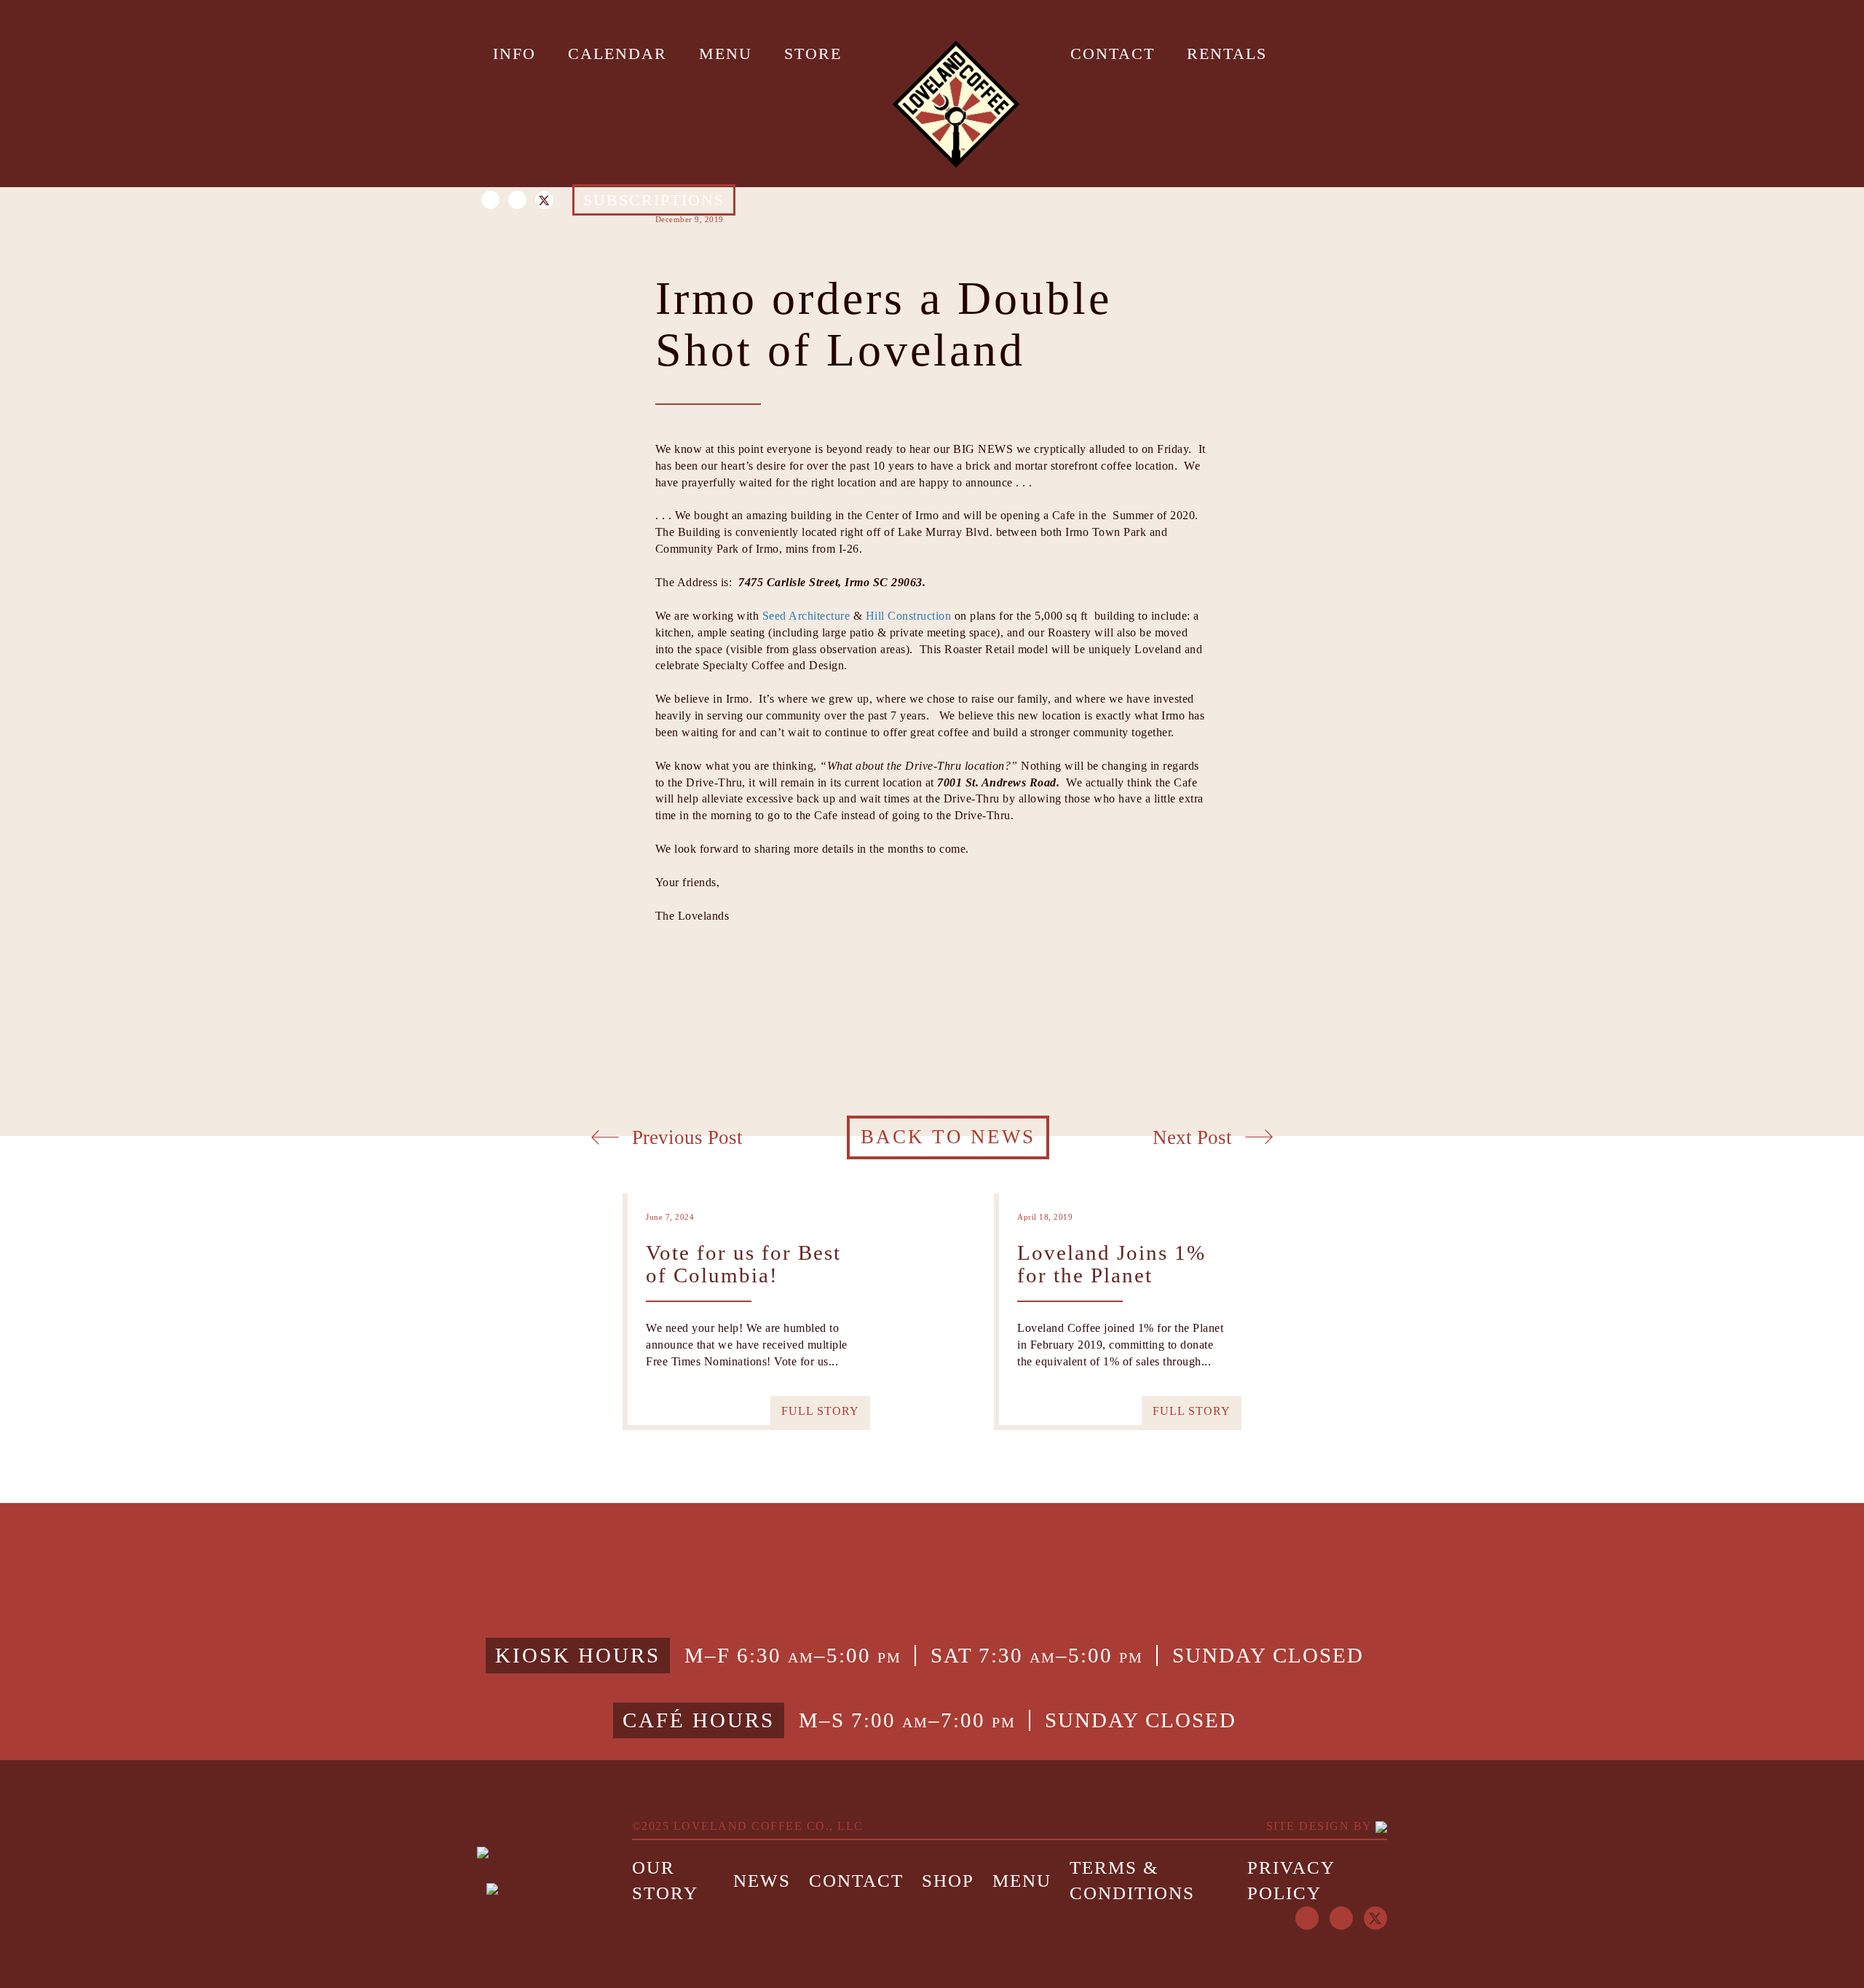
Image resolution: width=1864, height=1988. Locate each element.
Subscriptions (654, 200)
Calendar (617, 54)
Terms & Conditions (1132, 1881)
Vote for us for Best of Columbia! (743, 1265)
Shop (948, 1881)
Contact (856, 1881)
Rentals (1227, 54)
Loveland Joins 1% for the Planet (1111, 1265)
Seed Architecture (806, 616)
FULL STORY (820, 1411)
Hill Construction (909, 616)
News (762, 1881)
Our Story (665, 1881)
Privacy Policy (1291, 1881)
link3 (1114, 1498)
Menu (726, 54)
